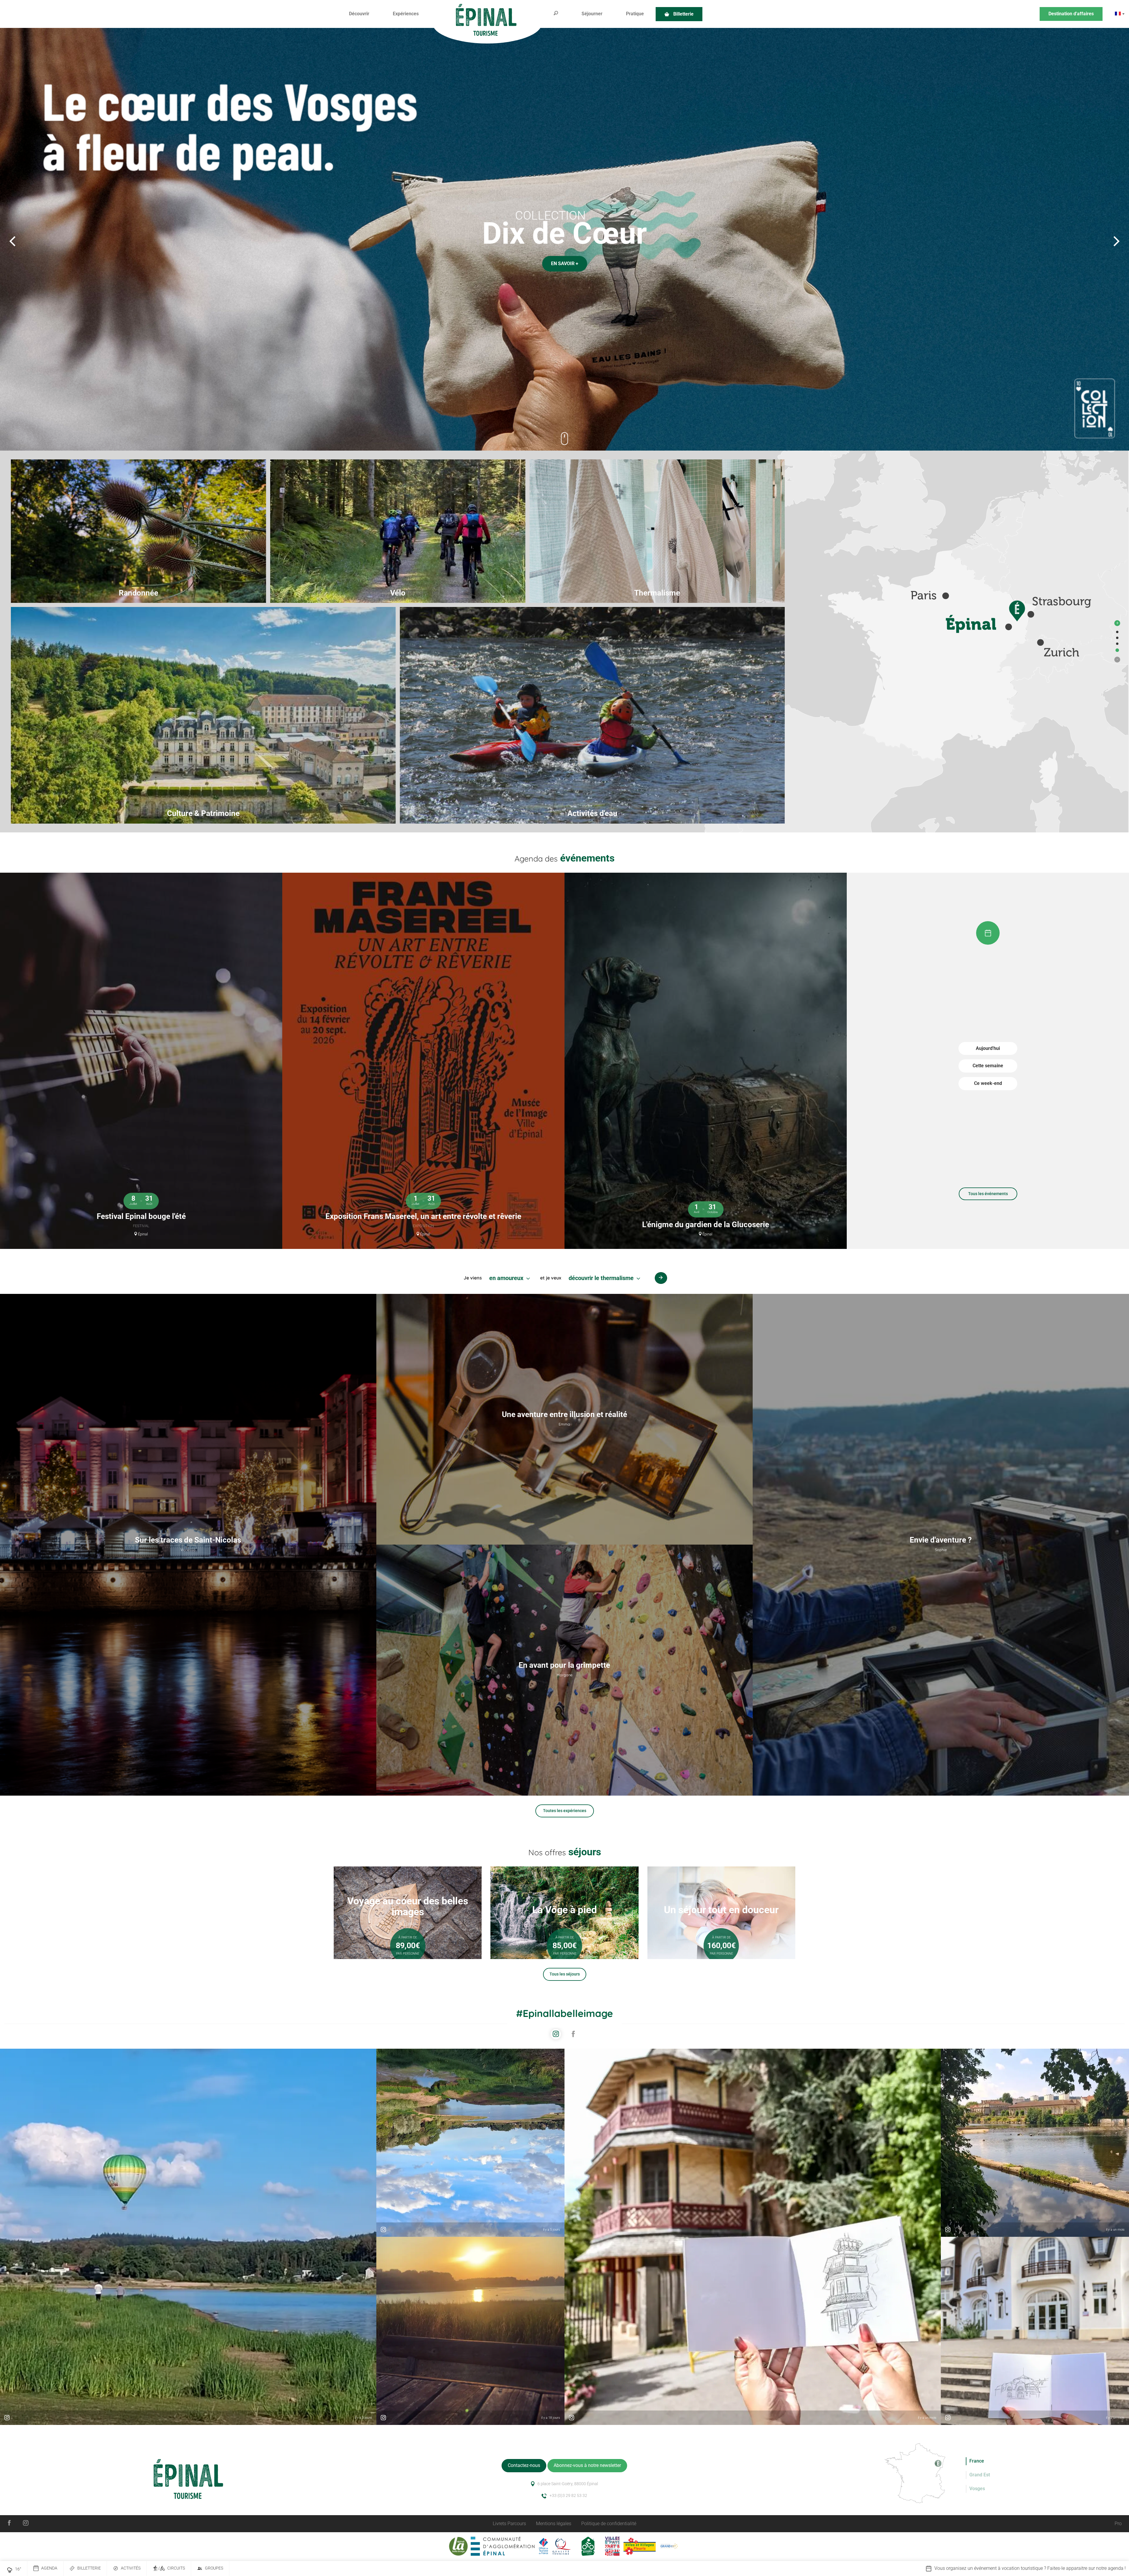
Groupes (214, 2568)
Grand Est (980, 2475)
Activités (131, 2568)
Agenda (49, 2568)
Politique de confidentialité (609, 2524)
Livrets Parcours (509, 2524)
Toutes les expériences (565, 1811)
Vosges (977, 2489)
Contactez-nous (524, 2465)
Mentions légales (554, 2524)
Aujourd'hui (988, 1048)
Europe (1117, 650)
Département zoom (1117, 632)
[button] (359, 14)
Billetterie (89, 2568)
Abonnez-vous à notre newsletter (587, 2465)
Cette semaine (988, 1066)
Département (1117, 638)
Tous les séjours (565, 1974)
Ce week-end (988, 1083)
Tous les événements (988, 1194)
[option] (564, 239)
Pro (1118, 2524)
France (1117, 644)
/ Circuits (172, 2568)
